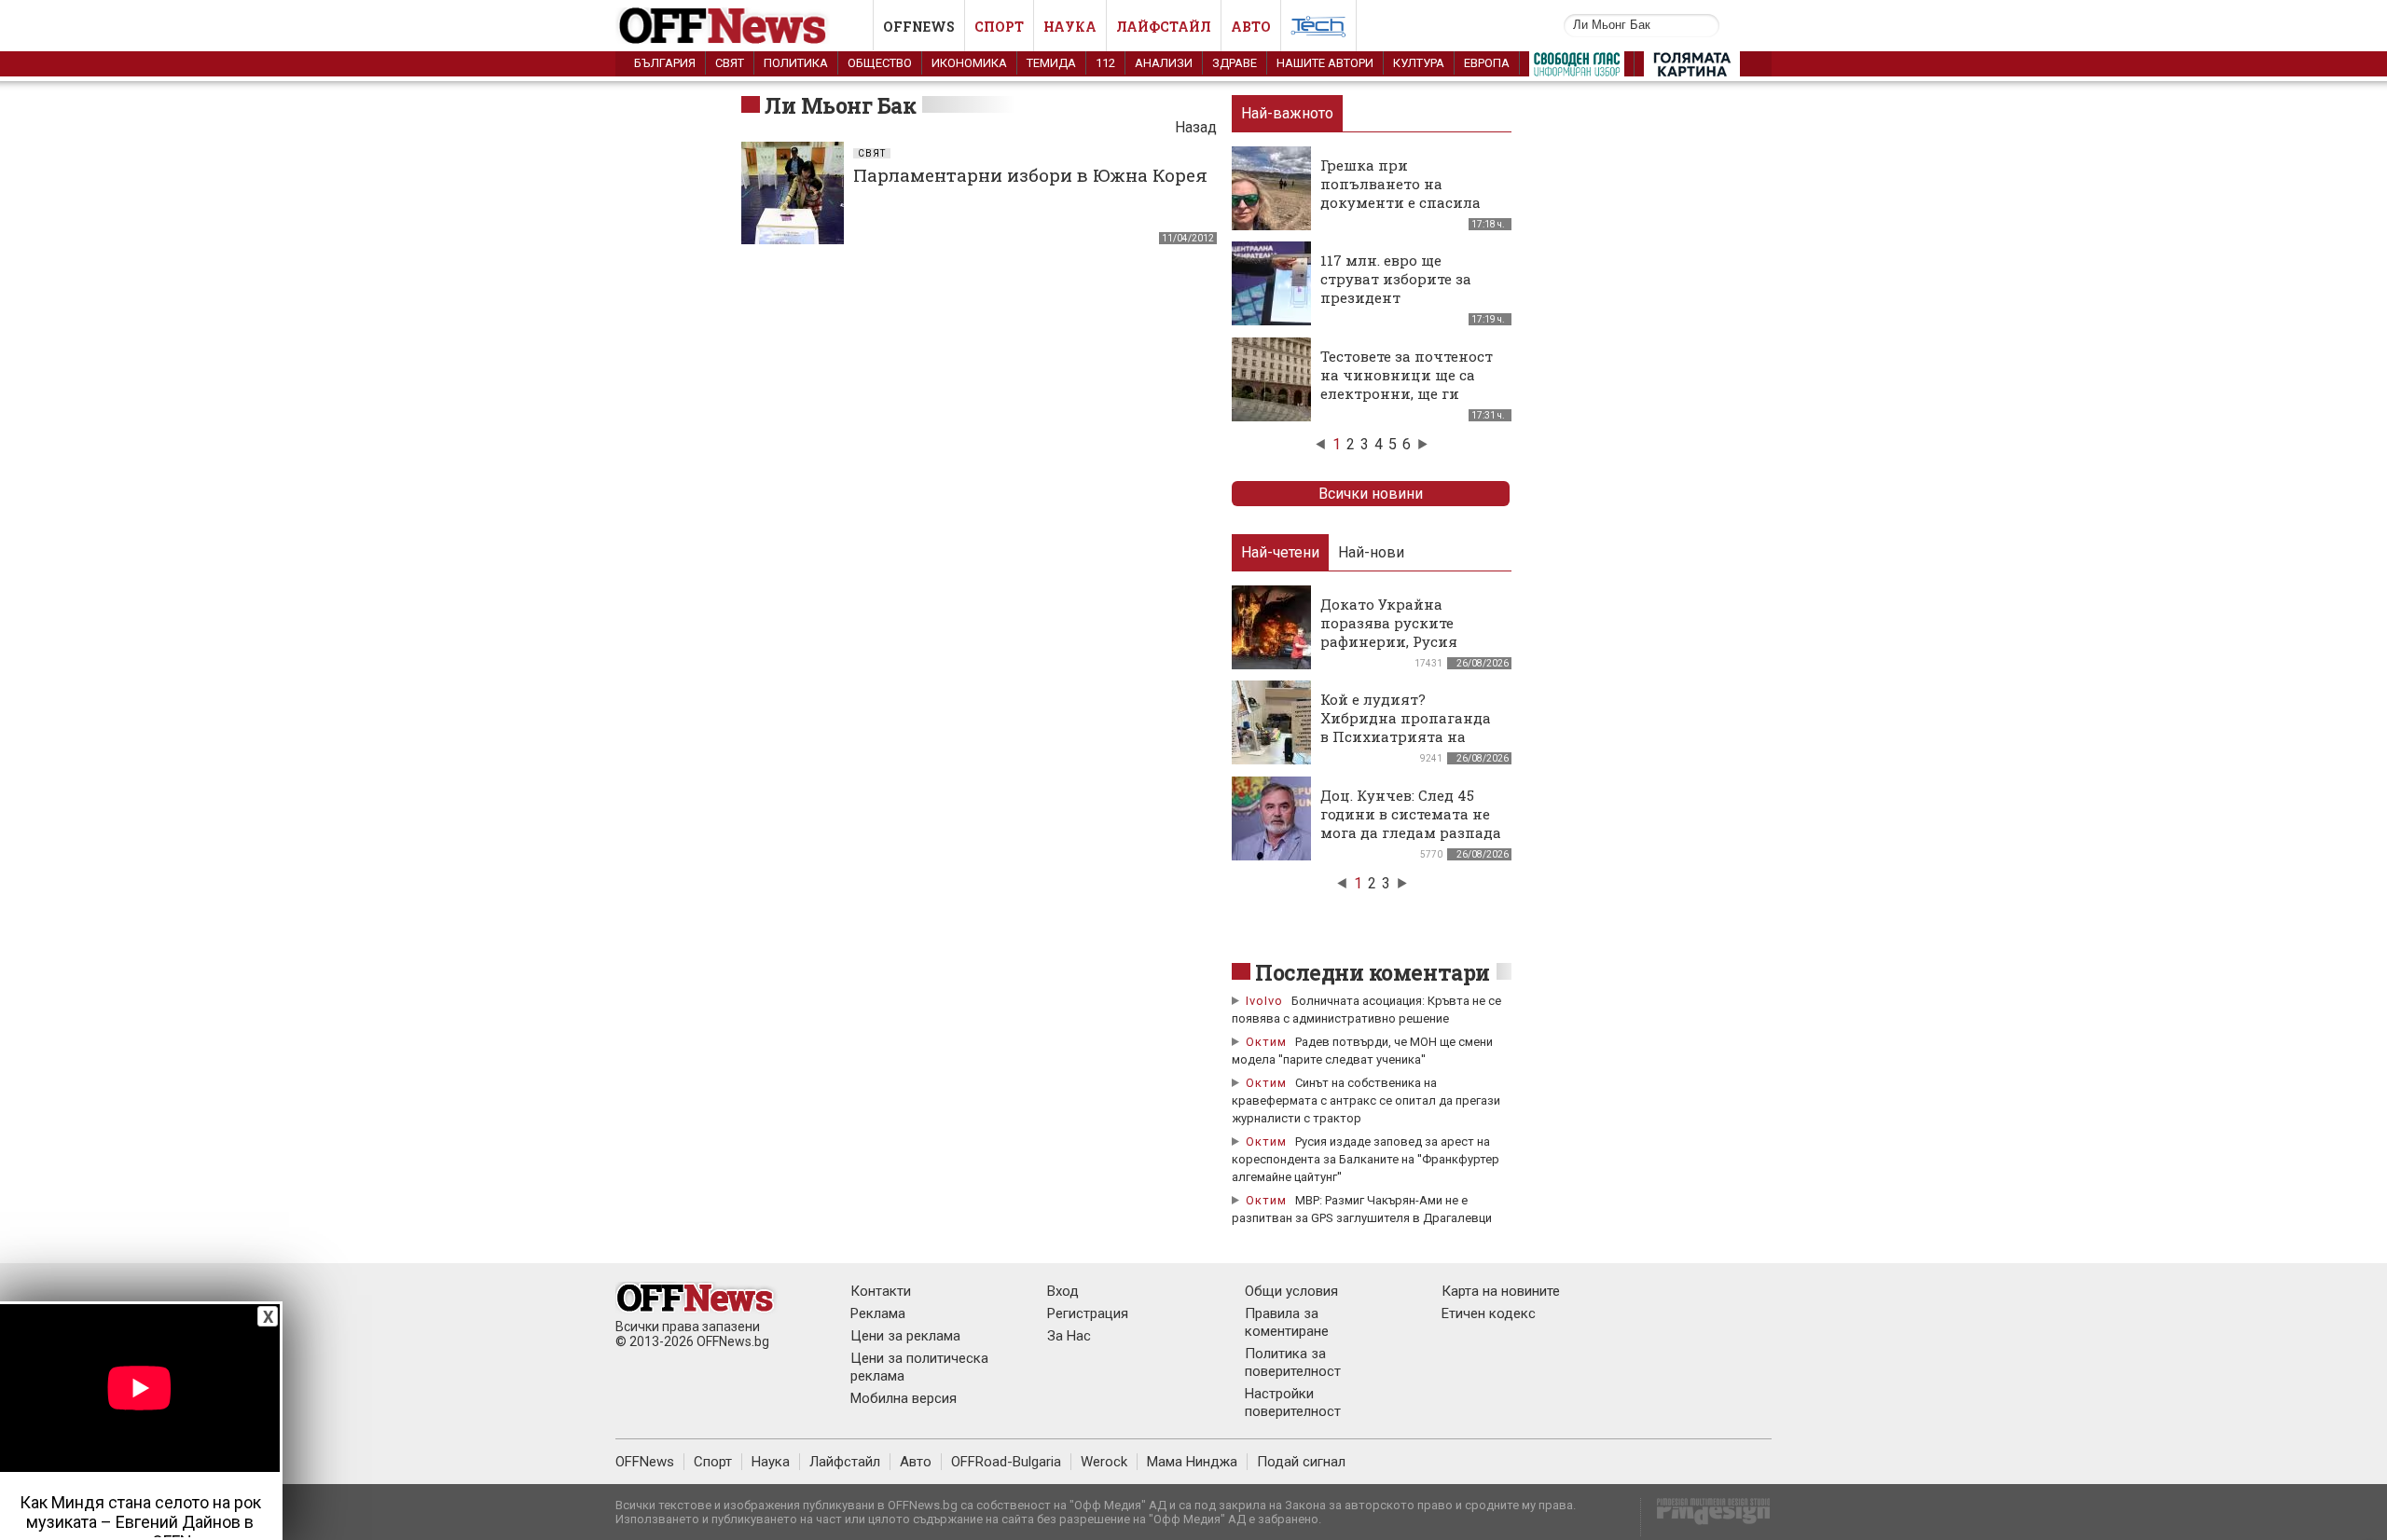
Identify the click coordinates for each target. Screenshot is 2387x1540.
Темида (1051, 63)
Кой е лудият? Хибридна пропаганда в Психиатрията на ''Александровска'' (1406, 727)
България (665, 63)
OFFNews (645, 1462)
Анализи (1164, 63)
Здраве (1235, 63)
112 (1105, 63)
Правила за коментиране (1287, 1322)
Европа (1487, 63)
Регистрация (1088, 1313)
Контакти (881, 1291)
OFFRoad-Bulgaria (1006, 1462)
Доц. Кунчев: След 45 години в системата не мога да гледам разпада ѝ (1411, 823)
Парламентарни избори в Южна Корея (1030, 175)
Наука (1070, 27)
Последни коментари (1373, 972)
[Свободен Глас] (1577, 68)
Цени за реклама (905, 1336)
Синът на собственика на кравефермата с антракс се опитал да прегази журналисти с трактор (1366, 1100)
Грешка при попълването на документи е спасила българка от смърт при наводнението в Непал (1408, 202)
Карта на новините (1501, 1291)
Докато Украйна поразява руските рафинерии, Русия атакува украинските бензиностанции (1401, 641)
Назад (1196, 127)
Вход (1063, 1291)
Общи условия (1291, 1291)
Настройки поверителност (1293, 1402)
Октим (1266, 1042)
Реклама (878, 1313)
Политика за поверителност (1293, 1362)
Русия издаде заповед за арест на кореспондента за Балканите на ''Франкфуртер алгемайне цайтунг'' (1366, 1159)
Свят (730, 63)
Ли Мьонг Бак (840, 105)
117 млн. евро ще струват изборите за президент (1396, 279)
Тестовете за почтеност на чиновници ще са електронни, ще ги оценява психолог (1407, 384)
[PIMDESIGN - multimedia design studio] (1706, 1517)
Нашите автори (1325, 63)
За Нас (1069, 1336)
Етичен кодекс (1489, 1313)
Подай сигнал (1301, 1462)
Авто (1251, 27)
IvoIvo (1264, 1001)
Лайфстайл (1164, 27)
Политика (796, 63)
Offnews (919, 27)
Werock (1104, 1462)
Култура (1419, 63)
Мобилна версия (904, 1398)
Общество (880, 63)
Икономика (969, 63)
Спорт (999, 27)
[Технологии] (1318, 30)
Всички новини (1371, 494)
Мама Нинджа (1192, 1462)
